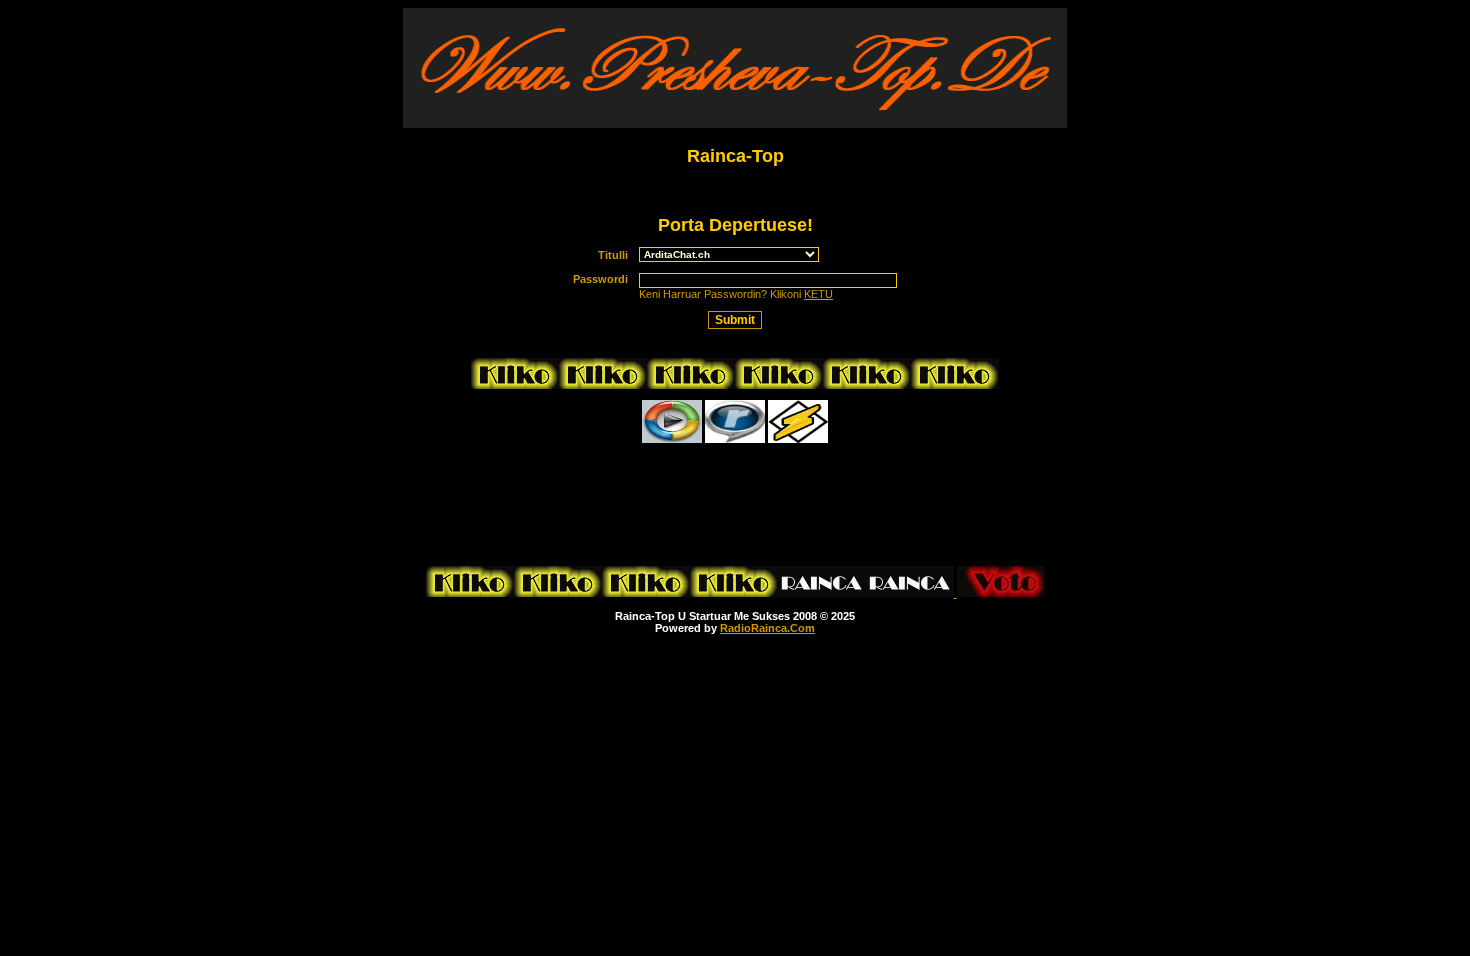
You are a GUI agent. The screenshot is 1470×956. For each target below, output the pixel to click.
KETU (818, 294)
